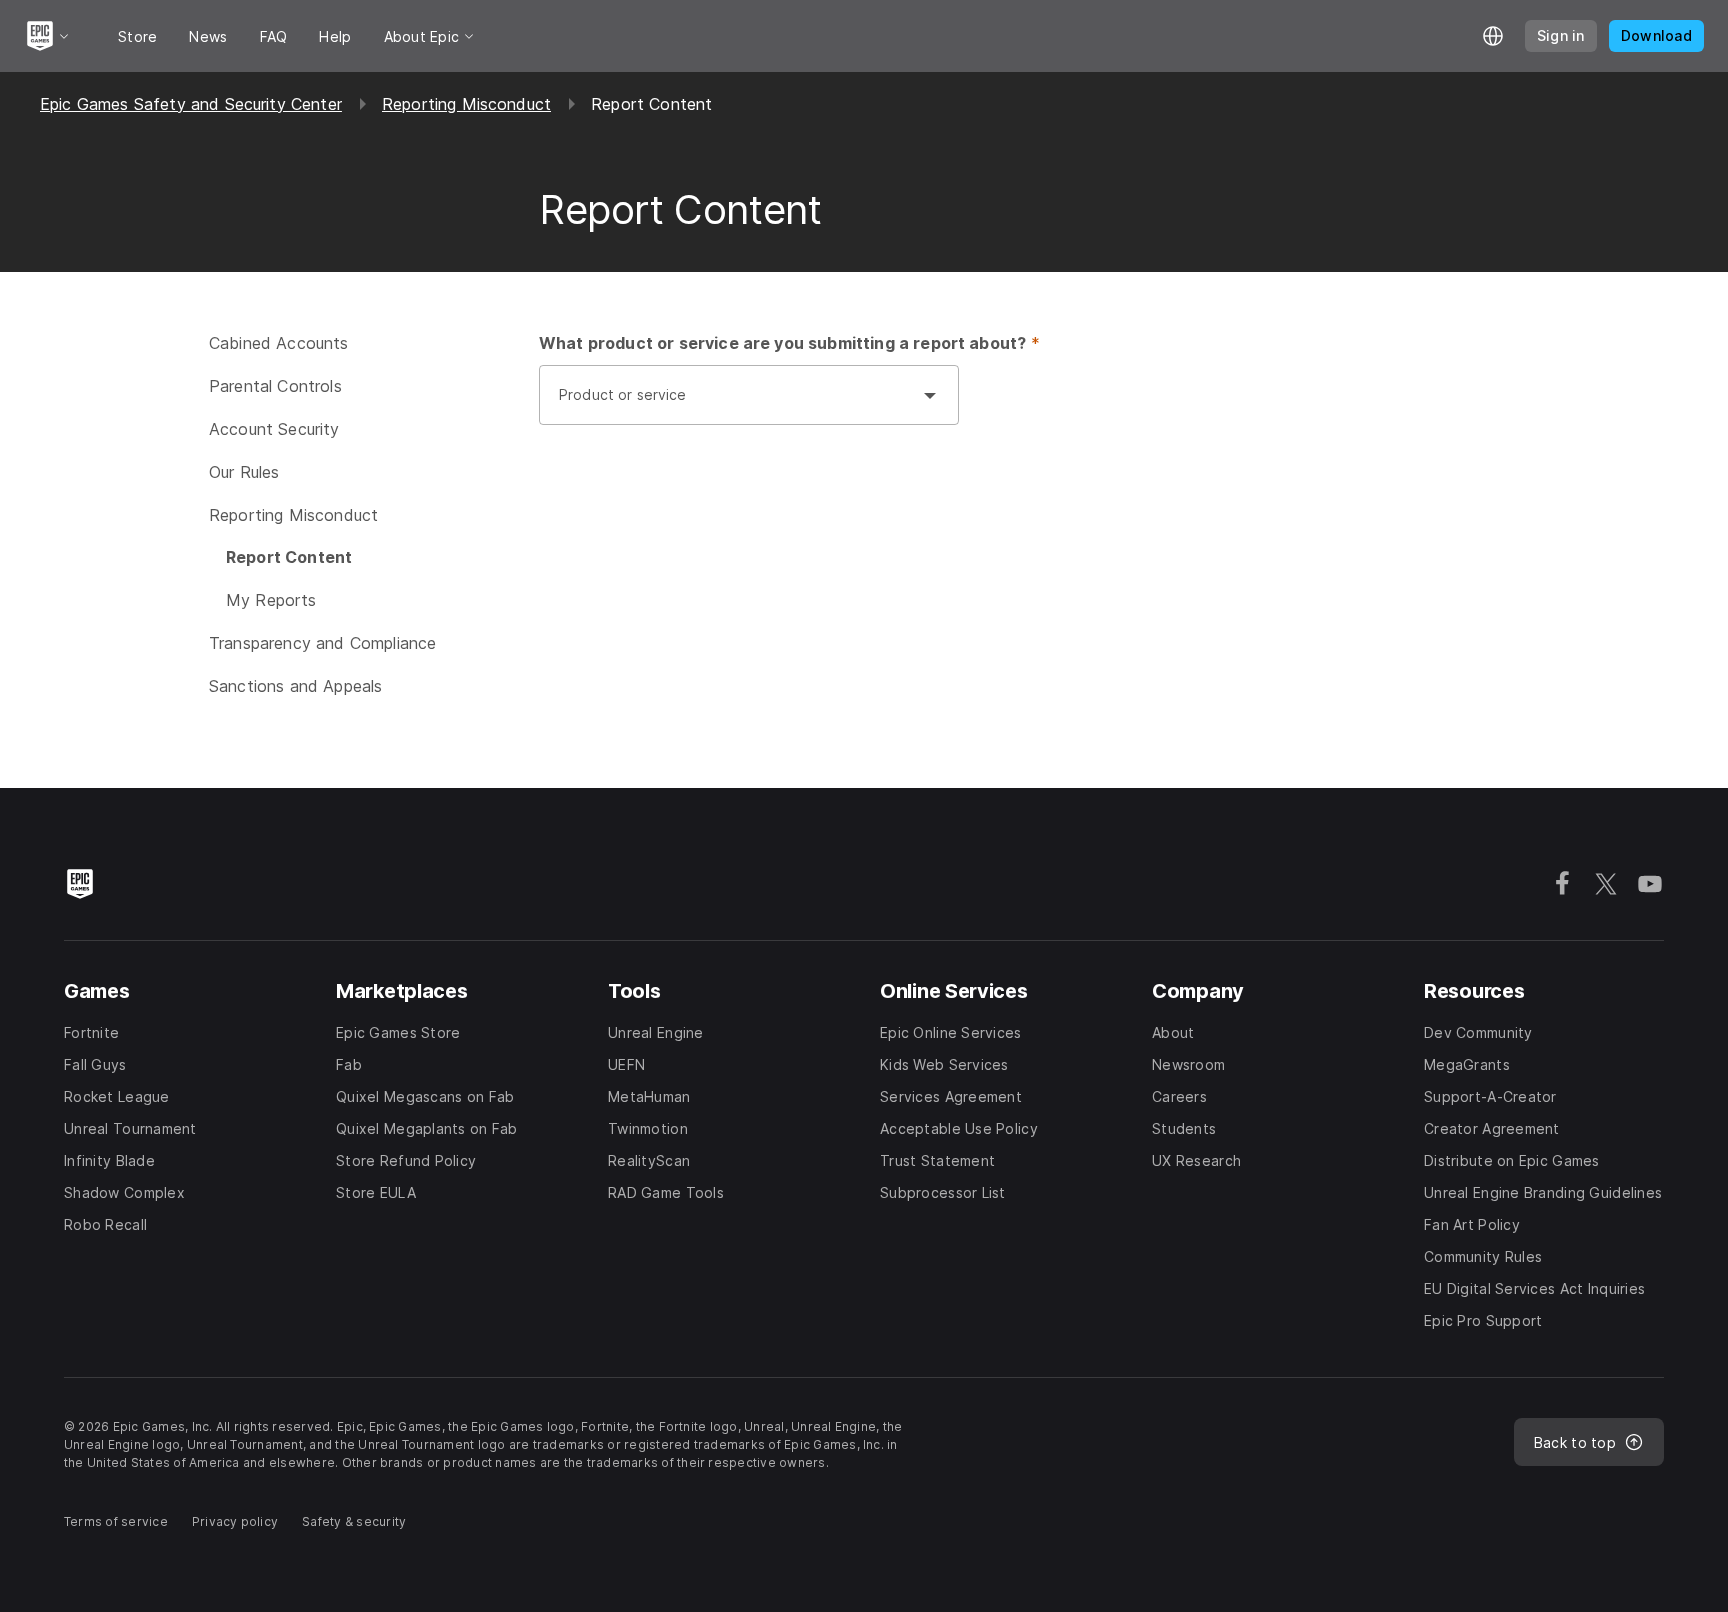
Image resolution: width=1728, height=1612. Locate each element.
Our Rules (244, 472)
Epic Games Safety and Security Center (191, 104)
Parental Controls (275, 386)
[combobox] (729, 405)
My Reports (271, 600)
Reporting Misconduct (466, 104)
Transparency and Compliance (322, 643)
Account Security (274, 429)
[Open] (930, 395)
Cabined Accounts (279, 343)
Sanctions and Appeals (295, 686)
